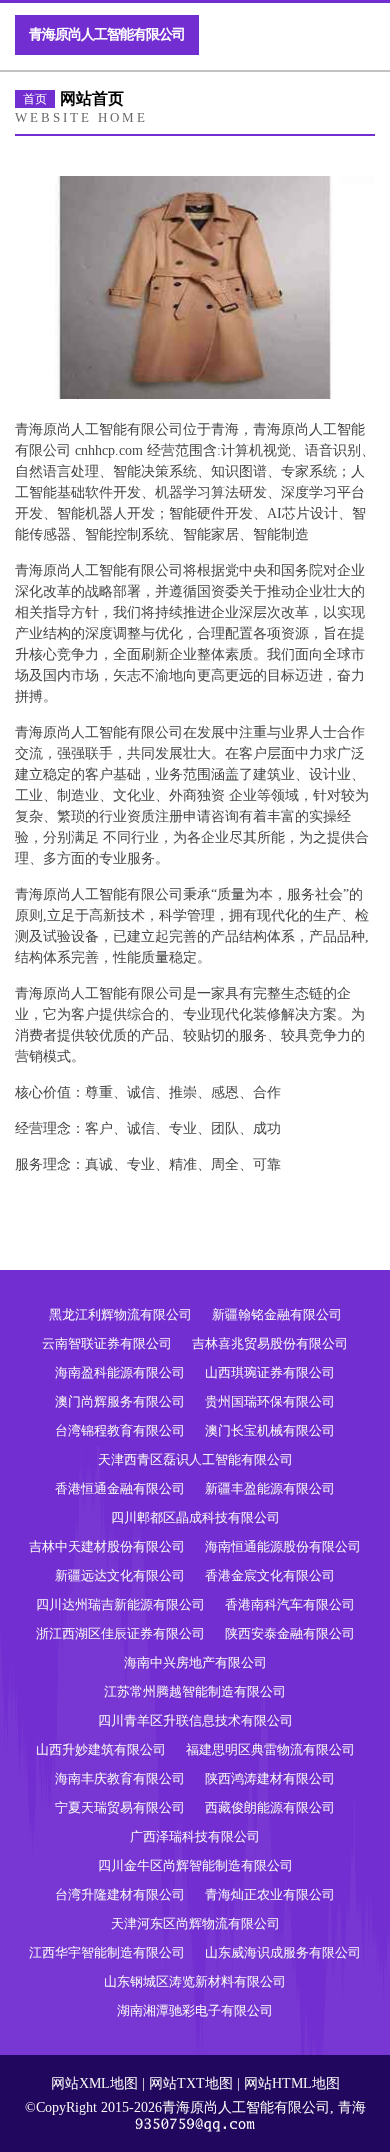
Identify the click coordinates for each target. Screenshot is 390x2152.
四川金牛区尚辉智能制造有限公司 (195, 1865)
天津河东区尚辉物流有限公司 (195, 1923)
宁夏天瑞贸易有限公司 (120, 1807)
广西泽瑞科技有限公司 (195, 1836)
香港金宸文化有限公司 (270, 1575)
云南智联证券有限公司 (107, 1343)
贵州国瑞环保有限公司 (270, 1401)
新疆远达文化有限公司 (120, 1575)
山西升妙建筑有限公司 (101, 1749)
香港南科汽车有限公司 (290, 1604)
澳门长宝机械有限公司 (270, 1430)
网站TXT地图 (191, 2083)
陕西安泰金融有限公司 (290, 1633)
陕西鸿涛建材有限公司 (270, 1778)
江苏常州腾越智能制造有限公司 (195, 1691)
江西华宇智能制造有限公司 (107, 1952)
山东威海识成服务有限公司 (283, 1952)
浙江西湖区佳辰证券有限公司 (120, 1633)
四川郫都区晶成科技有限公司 (195, 1517)
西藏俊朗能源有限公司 (270, 1807)
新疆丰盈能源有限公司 (270, 1488)
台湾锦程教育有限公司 (120, 1430)
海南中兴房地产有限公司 (195, 1662)
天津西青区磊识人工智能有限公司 (195, 1459)
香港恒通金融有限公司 (120, 1488)
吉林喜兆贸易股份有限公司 (270, 1343)
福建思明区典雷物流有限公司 (270, 1749)
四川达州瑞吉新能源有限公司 (120, 1604)
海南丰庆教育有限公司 (120, 1778)
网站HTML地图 (292, 2083)
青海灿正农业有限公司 (270, 1894)
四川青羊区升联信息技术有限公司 (195, 1720)
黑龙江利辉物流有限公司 (120, 1314)
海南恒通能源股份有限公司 (283, 1546)
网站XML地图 (94, 2083)
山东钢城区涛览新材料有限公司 (195, 1981)
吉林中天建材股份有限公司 (107, 1546)
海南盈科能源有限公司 (120, 1372)
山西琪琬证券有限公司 (270, 1372)
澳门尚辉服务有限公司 (120, 1401)
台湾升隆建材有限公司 (120, 1894)
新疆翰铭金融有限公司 (277, 1314)
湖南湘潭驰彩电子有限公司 (195, 2010)
